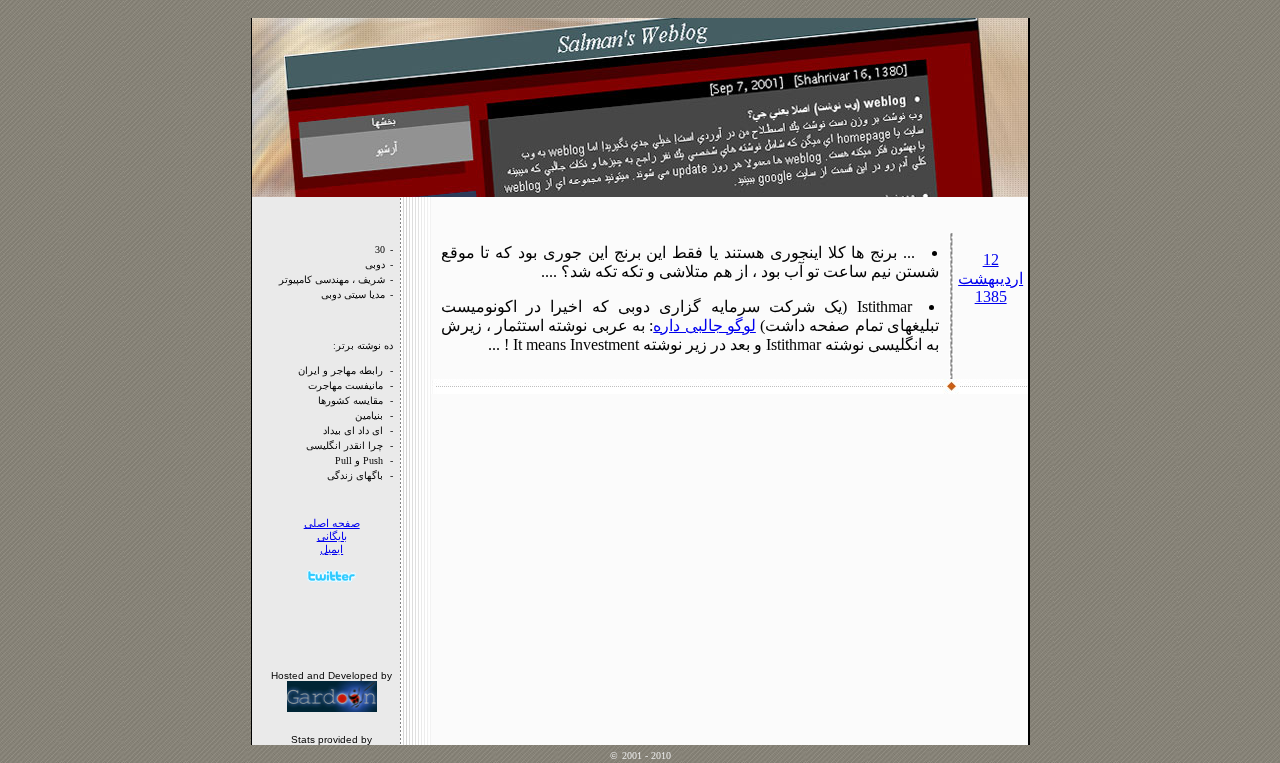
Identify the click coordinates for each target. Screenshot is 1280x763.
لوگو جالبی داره (704, 325)
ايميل (331, 549)
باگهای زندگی (355, 475)
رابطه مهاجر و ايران (340, 370)
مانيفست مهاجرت (345, 385)
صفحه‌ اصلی (332, 523)
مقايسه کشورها (350, 400)
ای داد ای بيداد (353, 430)
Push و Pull (359, 460)
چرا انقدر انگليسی (344, 445)
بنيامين (369, 415)
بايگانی (332, 536)
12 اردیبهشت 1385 (990, 278)
